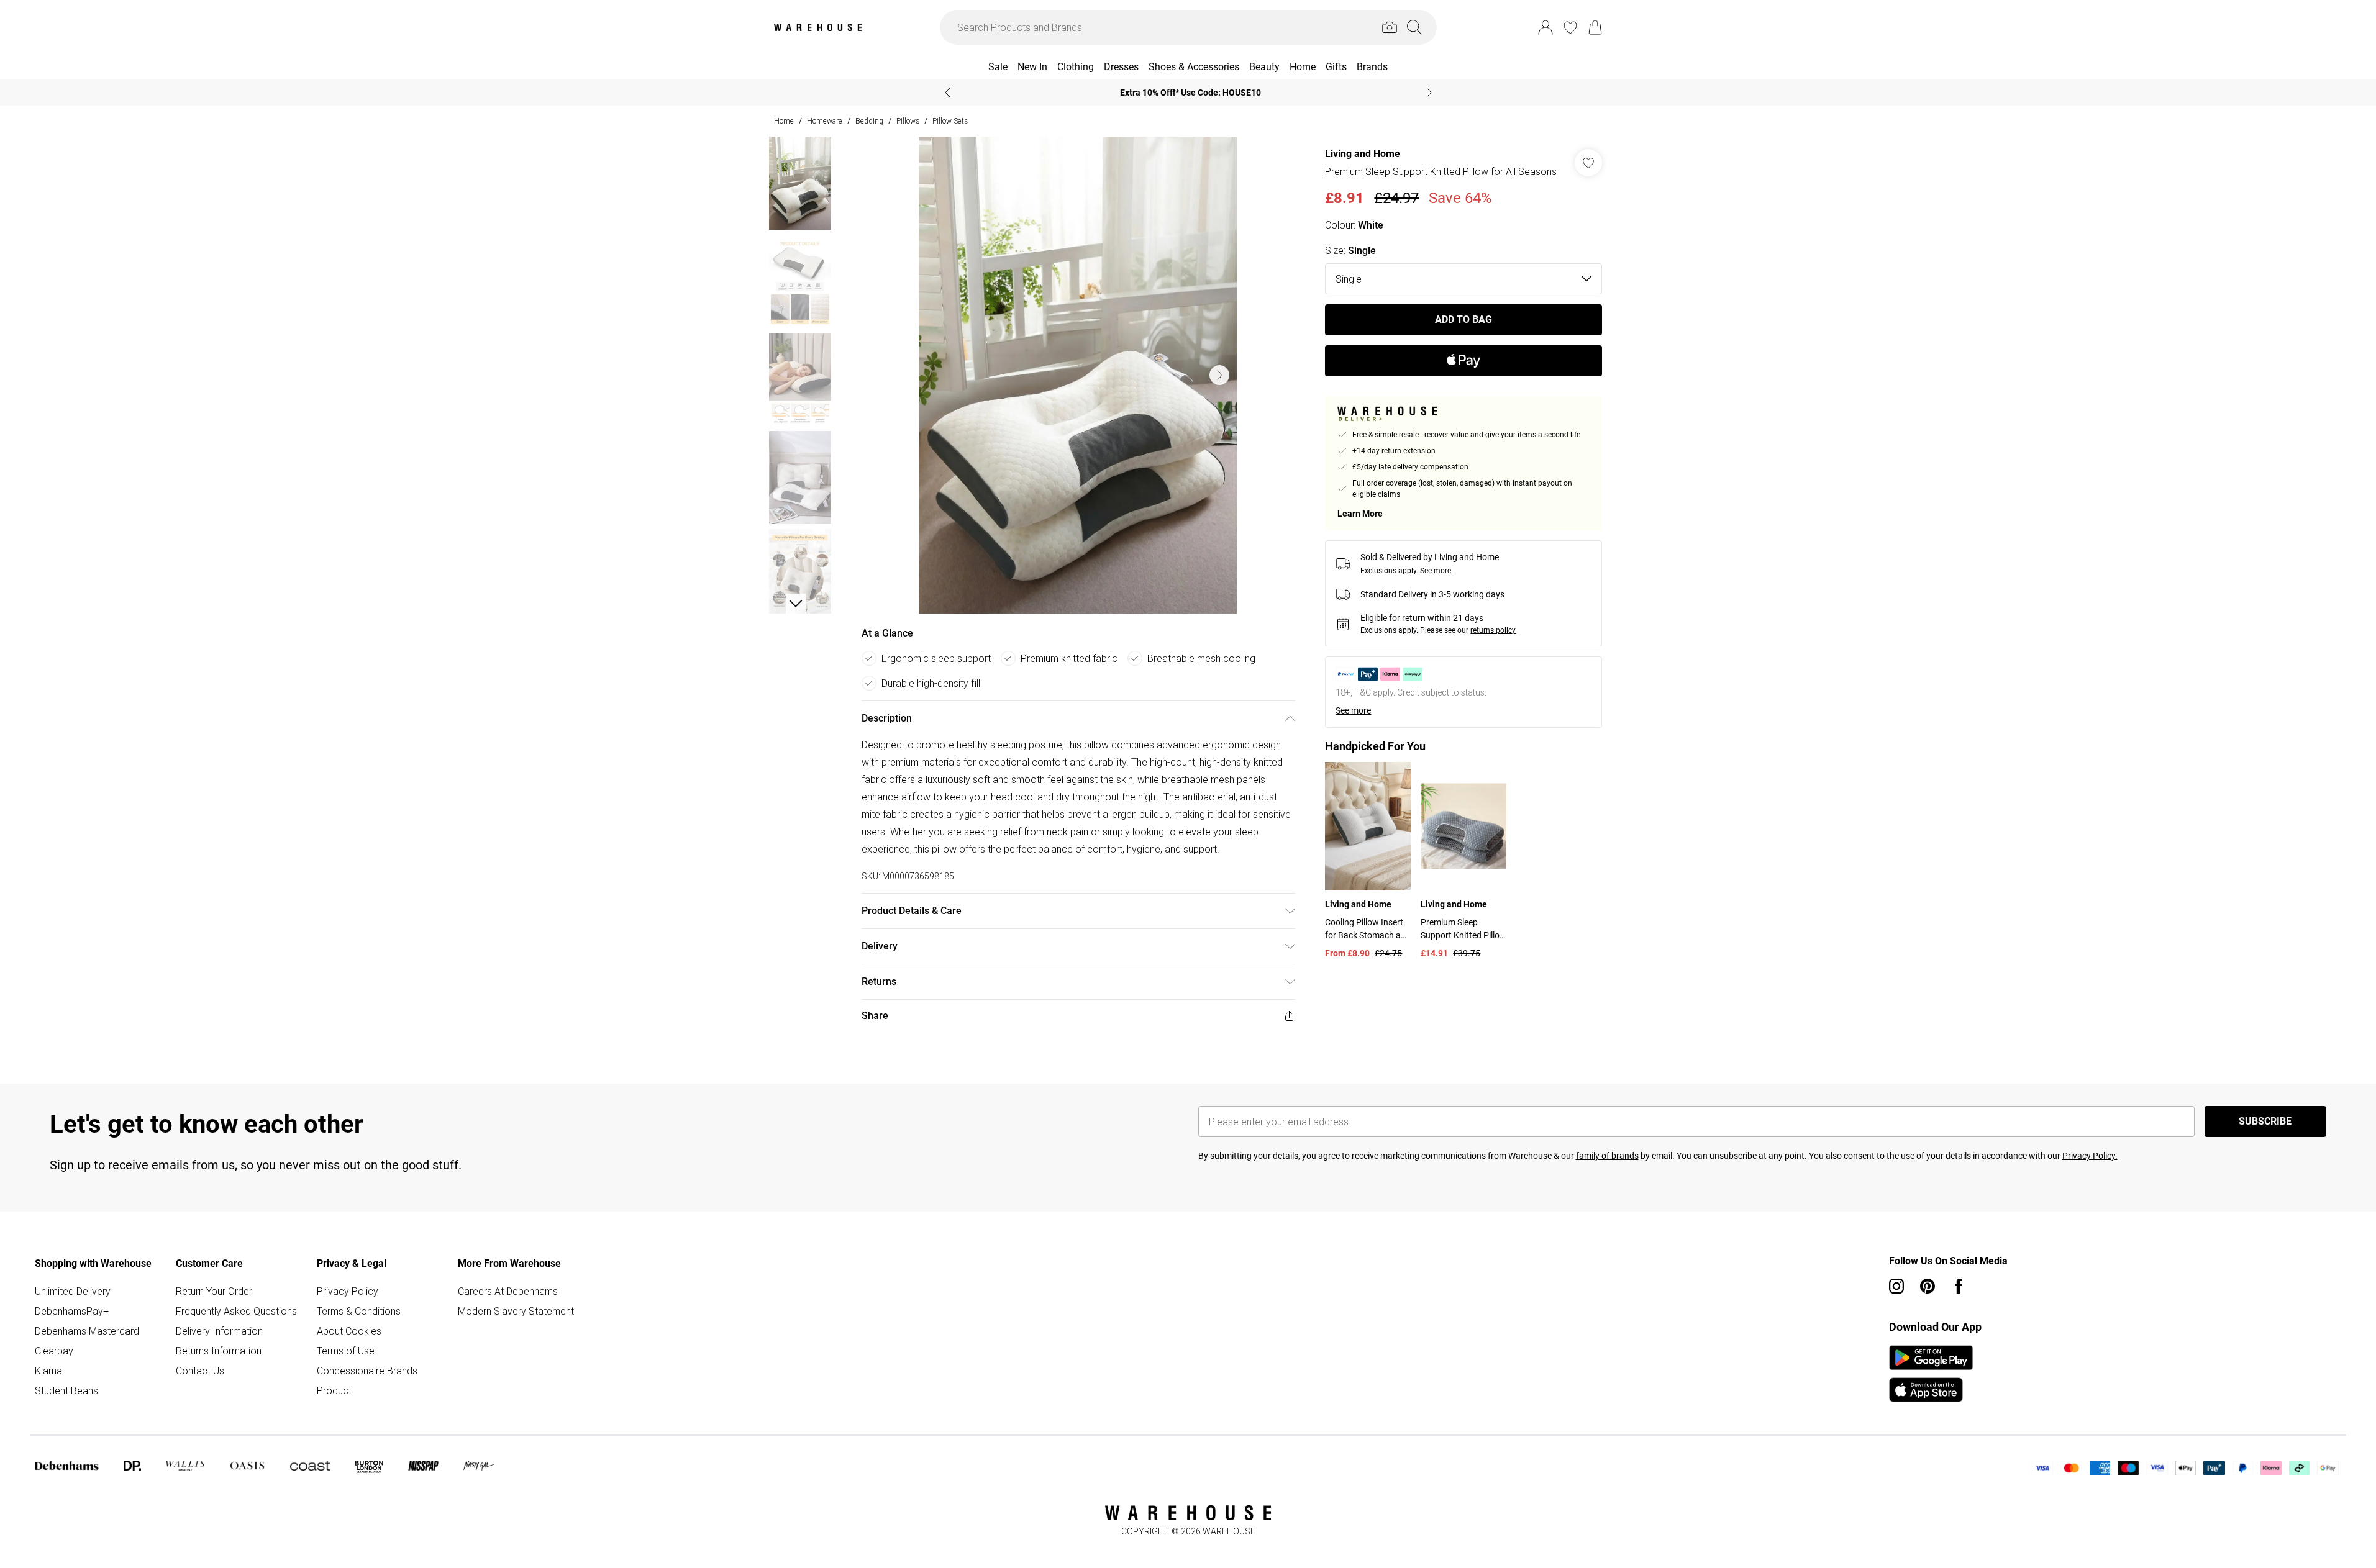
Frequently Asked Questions (236, 1311)
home (784, 121)
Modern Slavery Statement (516, 1311)
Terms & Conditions (359, 1311)
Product (334, 1390)
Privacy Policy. (2090, 1156)
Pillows (908, 121)
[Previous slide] (948, 93)
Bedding (869, 121)
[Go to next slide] (1219, 375)
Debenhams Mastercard (87, 1331)
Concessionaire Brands (367, 1371)
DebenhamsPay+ (72, 1311)
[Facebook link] (1959, 1286)
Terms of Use (346, 1351)
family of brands (1607, 1156)
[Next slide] (1429, 93)
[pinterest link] (1928, 1286)
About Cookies (349, 1331)
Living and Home (1363, 154)
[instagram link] (1896, 1286)
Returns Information (219, 1351)
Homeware (825, 121)
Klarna (48, 1371)
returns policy (1493, 630)
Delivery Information (219, 1331)
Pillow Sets (950, 121)
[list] (1078, 375)
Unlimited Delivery (73, 1291)
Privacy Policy (348, 1291)
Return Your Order (214, 1291)
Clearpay (54, 1351)
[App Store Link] (1931, 1374)
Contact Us (200, 1371)
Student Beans (66, 1390)
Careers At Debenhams (508, 1291)
